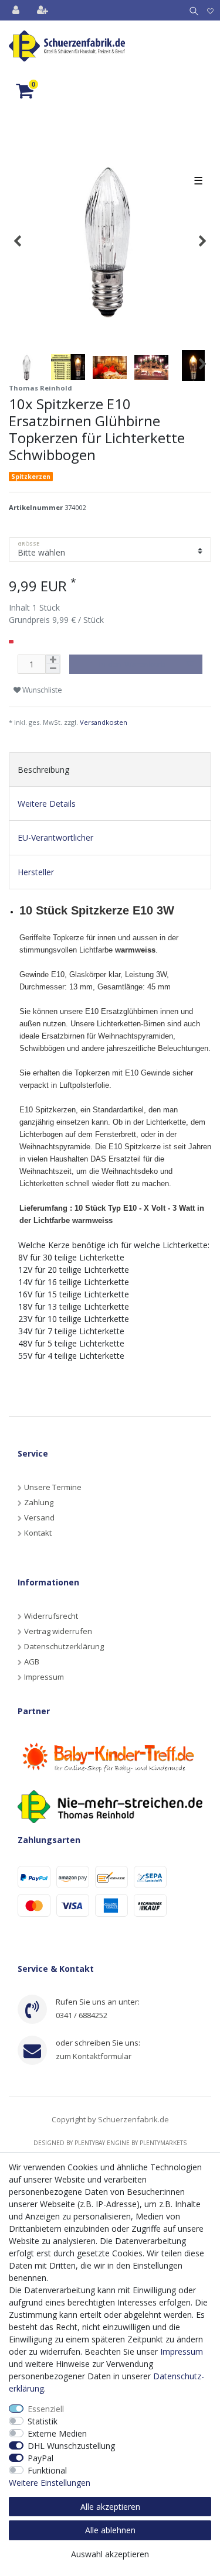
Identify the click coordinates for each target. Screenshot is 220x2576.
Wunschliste (41, 690)
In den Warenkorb (132, 664)
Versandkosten (104, 722)
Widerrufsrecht (51, 1616)
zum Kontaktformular (94, 2056)
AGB (32, 1662)
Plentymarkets (163, 2143)
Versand (39, 1517)
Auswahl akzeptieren (110, 2554)
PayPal (40, 2458)
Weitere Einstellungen (50, 2483)
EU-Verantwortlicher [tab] (55, 837)
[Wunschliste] (210, 10)
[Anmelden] (17, 10)
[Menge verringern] (53, 669)
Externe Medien (57, 2433)
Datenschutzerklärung (64, 1646)
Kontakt (38, 1533)
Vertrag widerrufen (58, 1631)
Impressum (44, 1677)
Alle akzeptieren (110, 2507)
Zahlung (39, 1502)
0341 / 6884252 (82, 2015)
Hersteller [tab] (36, 872)
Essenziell (46, 2409)
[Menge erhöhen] (53, 660)
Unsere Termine (53, 1487)
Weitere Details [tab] (47, 804)
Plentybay (90, 2143)
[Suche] (192, 10)
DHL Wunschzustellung (71, 2446)
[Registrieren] (44, 10)
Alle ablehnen (110, 2530)
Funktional (47, 2470)
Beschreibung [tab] (43, 770)
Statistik (43, 2421)
